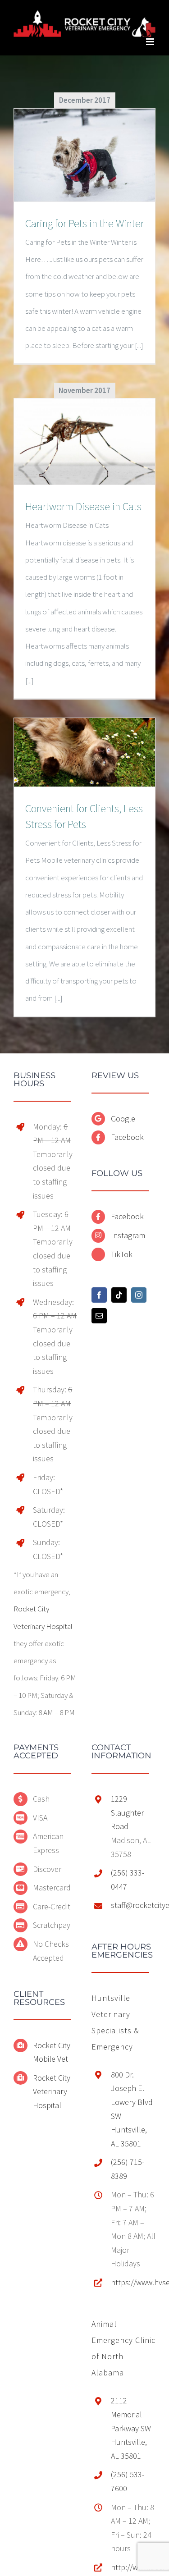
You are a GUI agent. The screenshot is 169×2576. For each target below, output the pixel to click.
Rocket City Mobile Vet (52, 2050)
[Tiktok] (119, 1293)
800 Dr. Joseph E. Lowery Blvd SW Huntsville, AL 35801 (132, 2107)
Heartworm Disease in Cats (83, 505)
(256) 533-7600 (128, 2480)
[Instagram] (139, 1293)
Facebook (127, 1135)
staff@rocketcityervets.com (133, 1903)
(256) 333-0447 (128, 1878)
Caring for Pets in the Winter (84, 221)
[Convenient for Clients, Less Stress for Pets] (84, 750)
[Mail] (99, 1313)
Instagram (128, 1233)
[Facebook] (99, 1293)
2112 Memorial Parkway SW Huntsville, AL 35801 (131, 2426)
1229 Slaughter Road (127, 1811)
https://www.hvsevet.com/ (133, 2280)
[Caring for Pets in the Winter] (84, 153)
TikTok (122, 1252)
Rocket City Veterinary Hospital (52, 2089)
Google (123, 1116)
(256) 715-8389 (128, 2167)
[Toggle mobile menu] (151, 39)
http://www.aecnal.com (133, 2565)
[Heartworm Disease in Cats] (84, 440)
